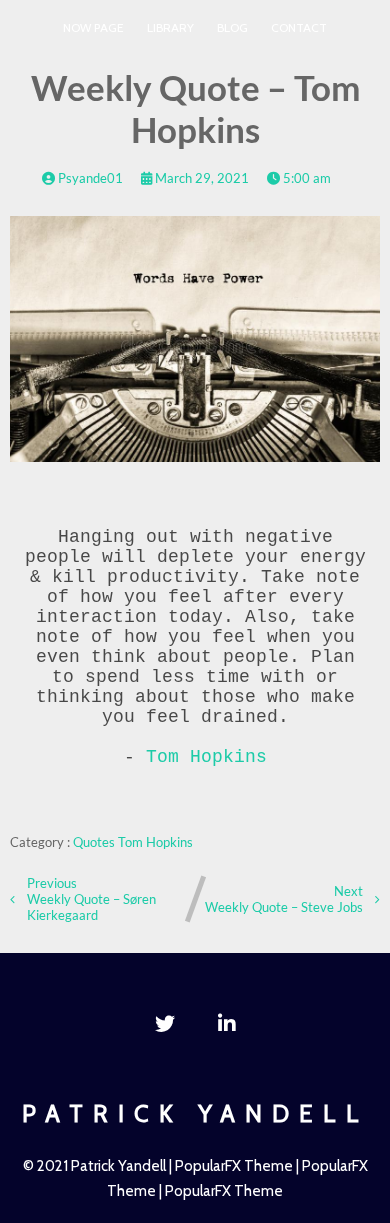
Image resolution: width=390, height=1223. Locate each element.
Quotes (95, 842)
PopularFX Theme (234, 1166)
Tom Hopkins (206, 757)
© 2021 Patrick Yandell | (99, 1166)
